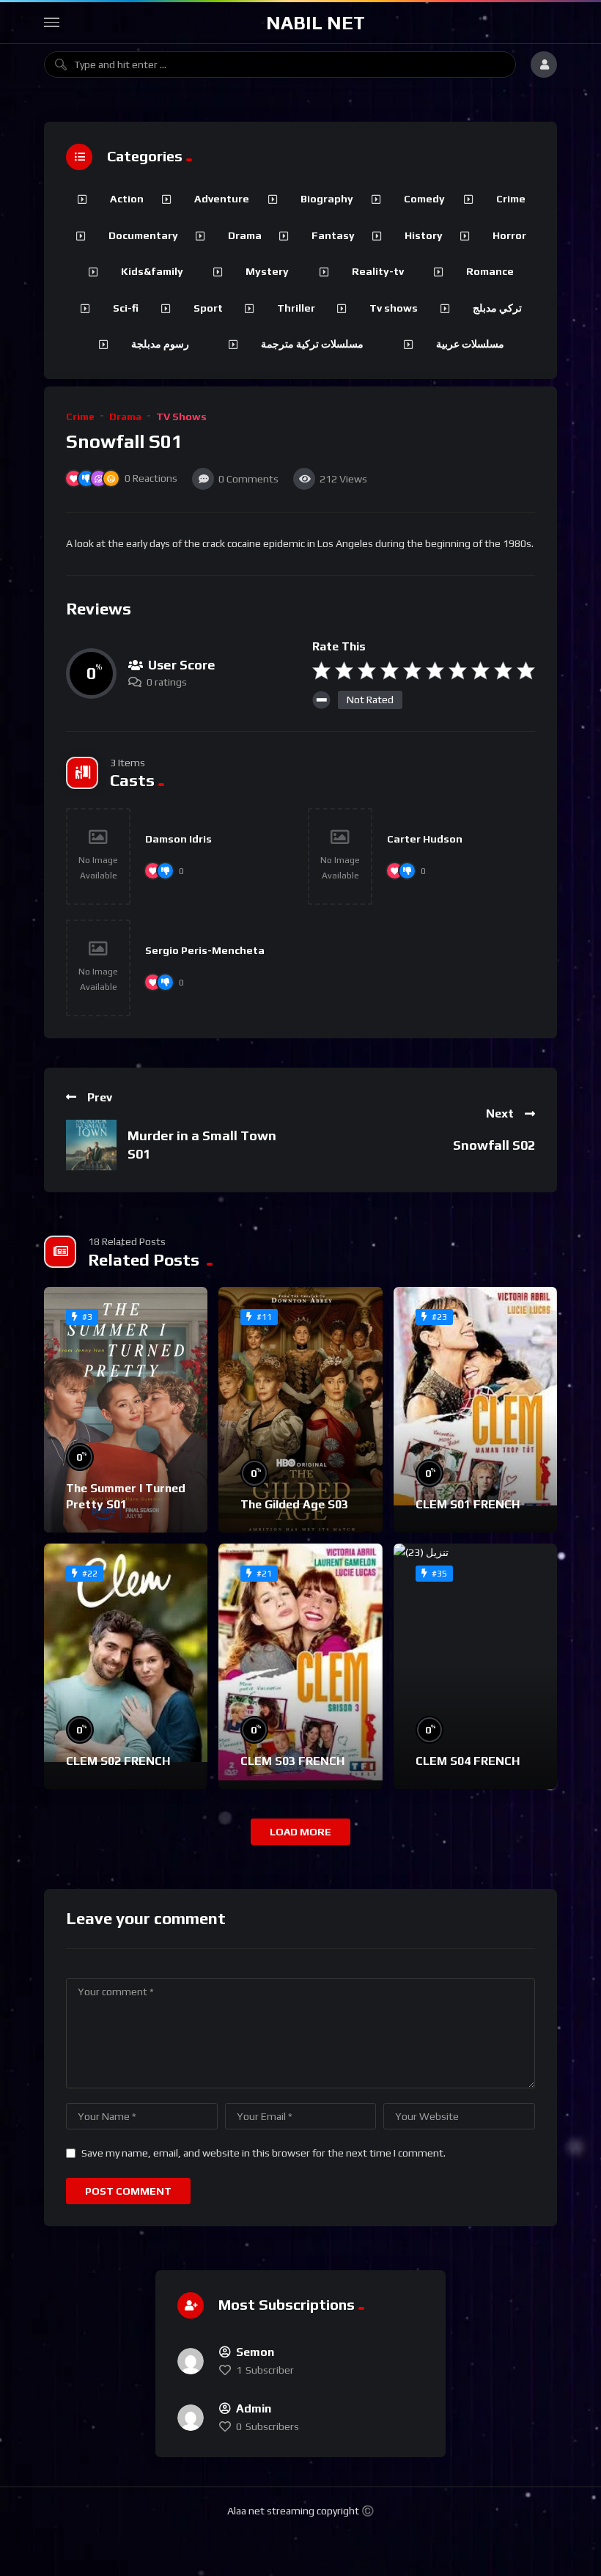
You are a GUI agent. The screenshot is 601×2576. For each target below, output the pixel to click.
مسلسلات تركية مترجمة (312, 344)
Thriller (296, 308)
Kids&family (152, 271)
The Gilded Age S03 (294, 1504)
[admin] (191, 2418)
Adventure (222, 199)
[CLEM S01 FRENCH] (475, 1410)
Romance (490, 271)
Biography (327, 199)
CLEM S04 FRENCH (468, 1761)
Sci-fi (126, 308)
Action (127, 199)
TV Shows (181, 417)
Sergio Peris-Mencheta (205, 950)
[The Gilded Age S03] (300, 1410)
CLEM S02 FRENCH (118, 1761)
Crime (80, 417)
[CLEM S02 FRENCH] (126, 1666)
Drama (125, 417)
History (424, 235)
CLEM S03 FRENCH (292, 1761)
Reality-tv (378, 271)
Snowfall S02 (494, 1145)
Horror (509, 235)
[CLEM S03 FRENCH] (300, 1666)
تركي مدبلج (497, 308)
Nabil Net (316, 23)
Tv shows (394, 308)
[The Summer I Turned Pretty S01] (126, 1410)
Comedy (424, 199)
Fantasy (333, 235)
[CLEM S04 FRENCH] (475, 1666)
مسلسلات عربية (470, 344)
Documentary (143, 235)
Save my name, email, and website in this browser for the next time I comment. (263, 2153)
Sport (208, 308)
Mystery (267, 271)
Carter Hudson (425, 839)
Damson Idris (178, 839)
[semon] (191, 2361)
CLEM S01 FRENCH (468, 1504)
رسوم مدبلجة (160, 344)
